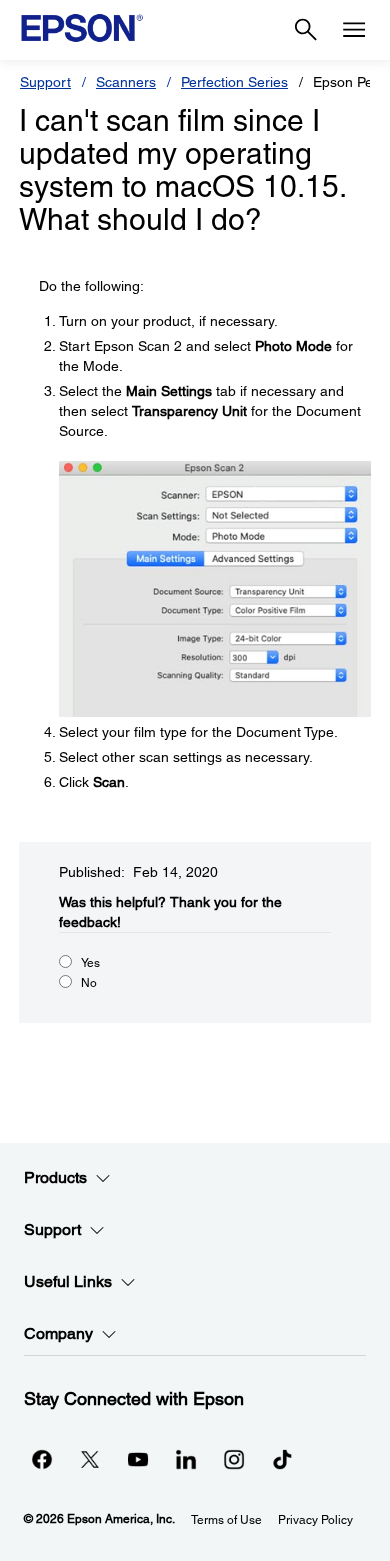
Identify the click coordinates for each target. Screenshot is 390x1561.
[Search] (306, 30)
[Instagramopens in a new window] (234, 1459)
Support (45, 82)
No (89, 983)
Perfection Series (234, 82)
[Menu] (354, 30)
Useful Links (68, 1281)
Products (55, 1177)
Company (58, 1333)
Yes (90, 963)
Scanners (126, 82)
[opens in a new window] (282, 1459)
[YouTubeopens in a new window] (138, 1459)
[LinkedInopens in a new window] (186, 1459)
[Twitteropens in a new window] (90, 1459)
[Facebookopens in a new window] (42, 1459)
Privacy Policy (315, 1520)
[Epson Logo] (82, 28)
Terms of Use (226, 1520)
